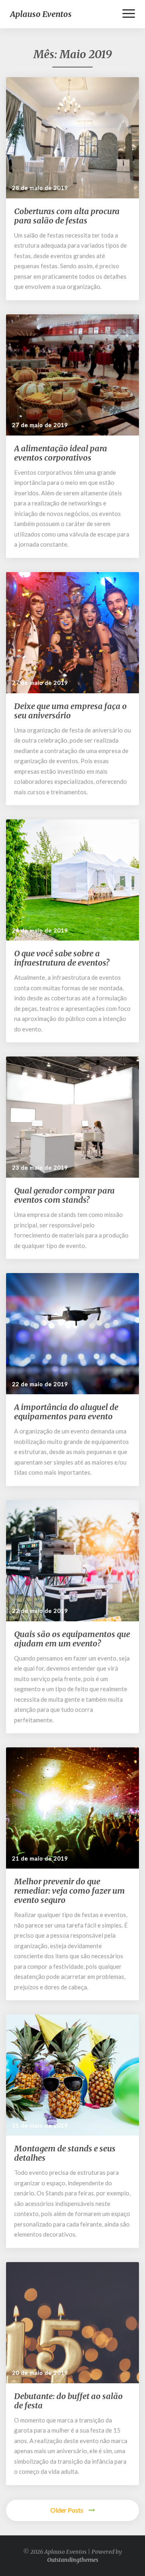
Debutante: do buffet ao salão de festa (68, 2401)
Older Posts (67, 2510)
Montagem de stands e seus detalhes (65, 2153)
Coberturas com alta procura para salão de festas (67, 216)
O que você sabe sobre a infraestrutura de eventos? (62, 958)
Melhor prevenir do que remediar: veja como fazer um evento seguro (69, 1891)
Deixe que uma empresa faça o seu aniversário (70, 711)
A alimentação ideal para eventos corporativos (61, 453)
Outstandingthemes (73, 2560)
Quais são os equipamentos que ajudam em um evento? (72, 1639)
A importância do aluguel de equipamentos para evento (66, 1412)
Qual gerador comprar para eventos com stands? (64, 1195)
